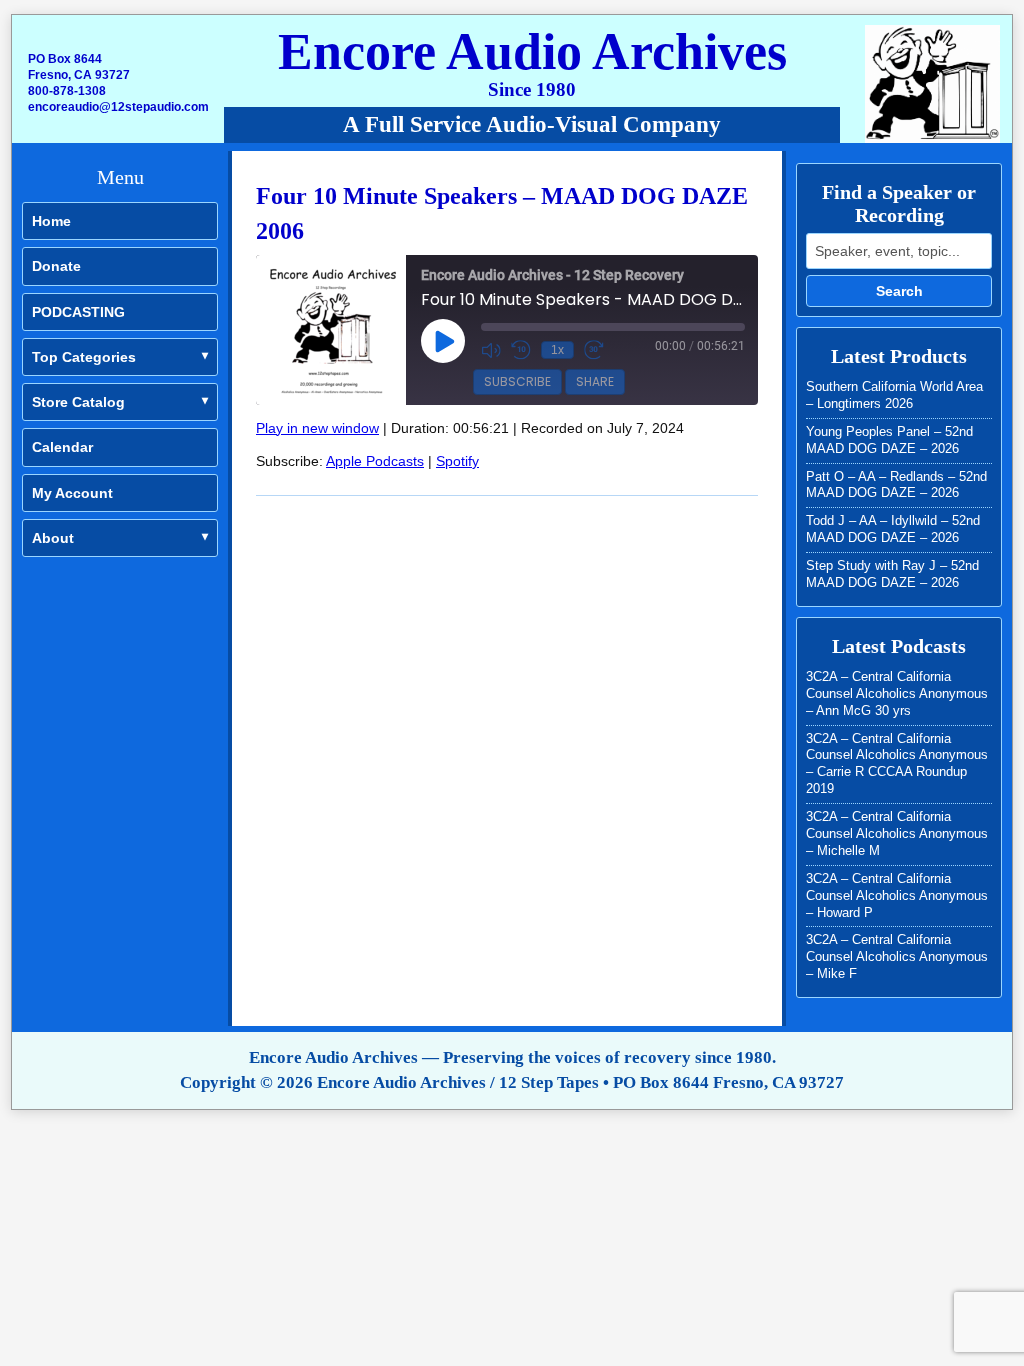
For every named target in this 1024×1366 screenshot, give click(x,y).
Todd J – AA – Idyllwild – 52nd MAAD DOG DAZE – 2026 (893, 529)
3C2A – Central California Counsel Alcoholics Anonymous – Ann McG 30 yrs (897, 693)
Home (51, 221)
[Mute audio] (491, 350)
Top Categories (84, 357)
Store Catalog (78, 402)
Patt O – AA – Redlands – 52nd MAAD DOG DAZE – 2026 (896, 485)
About (53, 538)
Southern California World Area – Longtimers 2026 (894, 395)
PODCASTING (78, 312)
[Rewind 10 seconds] (521, 350)
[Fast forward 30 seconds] (594, 350)
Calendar (62, 447)
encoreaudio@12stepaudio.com (118, 107)
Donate (56, 266)
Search (899, 291)
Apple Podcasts (375, 461)
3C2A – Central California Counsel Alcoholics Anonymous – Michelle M (897, 833)
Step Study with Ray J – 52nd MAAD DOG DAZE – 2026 (892, 574)
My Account (72, 493)
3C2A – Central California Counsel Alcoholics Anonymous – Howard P (897, 895)
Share (595, 381)
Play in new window (317, 428)
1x (557, 350)
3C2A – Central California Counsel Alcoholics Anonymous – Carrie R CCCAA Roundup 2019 (897, 764)
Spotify (457, 461)
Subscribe (517, 381)
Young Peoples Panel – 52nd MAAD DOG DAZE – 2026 (889, 440)
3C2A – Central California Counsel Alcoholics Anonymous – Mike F (897, 956)
